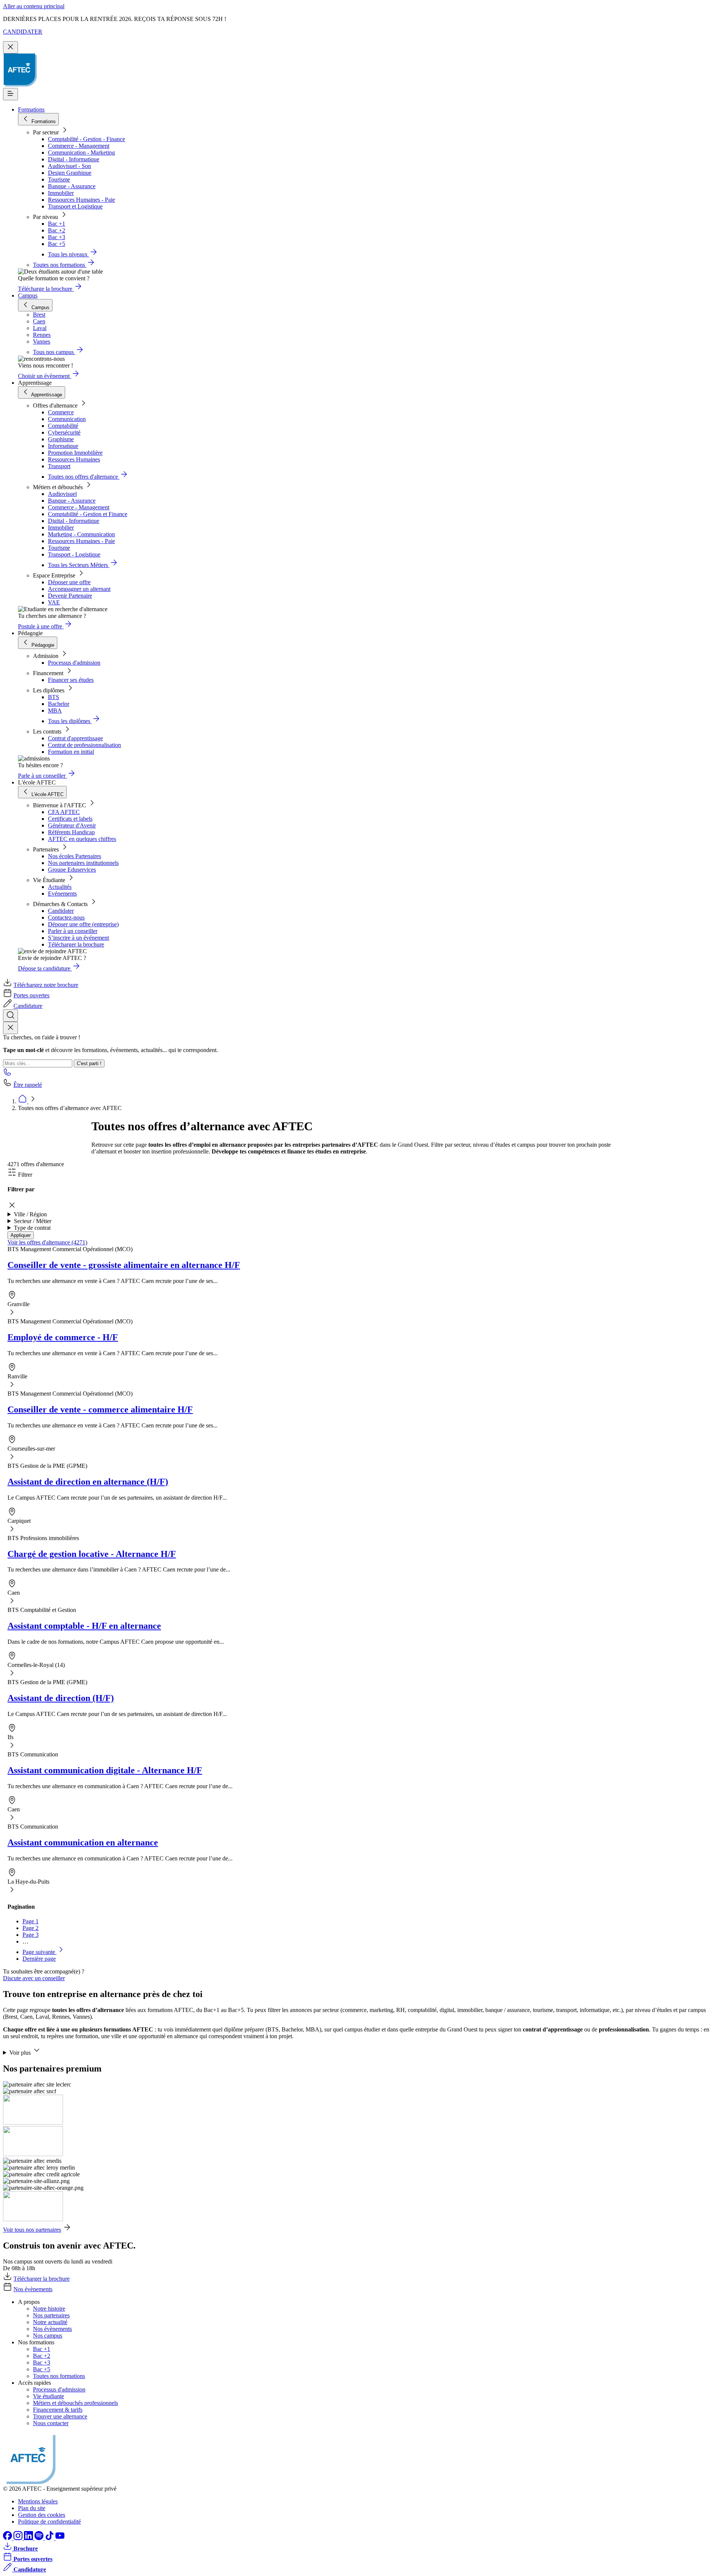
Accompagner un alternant (79, 589)
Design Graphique (70, 173)
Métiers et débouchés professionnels (75, 2403)
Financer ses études (71, 680)
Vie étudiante (48, 2396)
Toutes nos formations (59, 2376)
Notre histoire (49, 2309)
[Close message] (10, 47)
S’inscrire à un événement (78, 938)
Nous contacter (51, 2423)
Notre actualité (50, 2322)
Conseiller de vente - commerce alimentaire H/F (100, 1409)
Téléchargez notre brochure (46, 985)
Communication (67, 419)
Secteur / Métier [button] (33, 1221)
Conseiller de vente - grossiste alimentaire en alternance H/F (124, 1265)
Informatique (63, 446)
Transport (59, 466)
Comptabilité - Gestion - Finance (87, 139)
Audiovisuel (62, 494)
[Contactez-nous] (7, 1074)
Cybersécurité (64, 432)
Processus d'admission (74, 663)
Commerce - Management (79, 146)
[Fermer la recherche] (10, 1028)
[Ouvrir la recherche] (10, 1016)
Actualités (60, 887)
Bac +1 (57, 224)
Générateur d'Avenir (72, 825)
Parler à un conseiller (73, 931)
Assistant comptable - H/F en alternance (84, 1626)
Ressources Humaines (74, 459)
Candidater (61, 911)
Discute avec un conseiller (34, 1978)
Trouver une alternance (60, 2416)
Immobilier (61, 193)
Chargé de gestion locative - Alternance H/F (92, 1554)
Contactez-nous (66, 917)
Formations (31, 109)
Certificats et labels (70, 819)
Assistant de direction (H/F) (61, 1698)
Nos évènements (33, 2289)
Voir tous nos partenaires (32, 2230)
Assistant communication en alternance (83, 1842)
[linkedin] (29, 2538)
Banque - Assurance (72, 186)
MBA (55, 711)
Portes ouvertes (31, 995)
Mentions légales (38, 2501)
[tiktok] (50, 2538)
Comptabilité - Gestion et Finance (88, 514)
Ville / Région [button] (30, 1214)
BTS (54, 697)
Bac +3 (57, 237)
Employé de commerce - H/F (63, 1337)
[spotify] (40, 2538)
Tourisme (59, 179)
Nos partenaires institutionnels (83, 863)
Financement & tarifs (58, 2410)
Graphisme (61, 439)
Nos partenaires (51, 2315)
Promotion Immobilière (75, 453)
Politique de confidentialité (49, 2522)
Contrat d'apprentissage (75, 738)
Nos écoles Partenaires (75, 856)
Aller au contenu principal (34, 6)
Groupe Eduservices (72, 870)
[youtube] (60, 2538)
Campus (28, 295)
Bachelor (59, 704)
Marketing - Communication (81, 534)
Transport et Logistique (75, 206)
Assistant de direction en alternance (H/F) (88, 1482)
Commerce (61, 412)
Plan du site (32, 2508)
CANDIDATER (23, 32)
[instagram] (19, 2538)
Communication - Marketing (81, 153)
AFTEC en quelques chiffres (82, 839)
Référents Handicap (71, 832)
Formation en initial (71, 752)
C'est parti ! (89, 1063)
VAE (54, 602)
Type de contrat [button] (32, 1228)
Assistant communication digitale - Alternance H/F (105, 1770)
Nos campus (48, 2336)
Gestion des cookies (42, 2515)
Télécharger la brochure (76, 944)
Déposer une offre (69, 582)
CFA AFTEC (64, 812)
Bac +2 (57, 230)
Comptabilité (63, 426)
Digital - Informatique (74, 159)
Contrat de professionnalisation (84, 745)
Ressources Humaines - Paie (81, 200)
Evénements (62, 894)
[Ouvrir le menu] (10, 94)
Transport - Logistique (74, 554)
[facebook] (8, 2538)
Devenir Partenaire (70, 596)
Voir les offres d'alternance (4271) (47, 1242)
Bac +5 (57, 244)
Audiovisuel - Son (69, 166)
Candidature (28, 1006)
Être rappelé (28, 1085)
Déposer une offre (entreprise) (83, 924)
